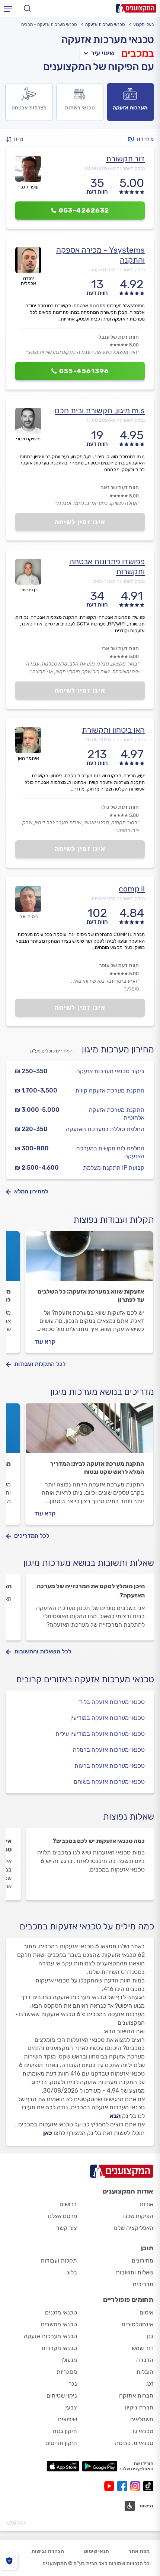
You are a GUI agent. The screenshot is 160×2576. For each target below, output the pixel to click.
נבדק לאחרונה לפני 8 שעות (118, 270)
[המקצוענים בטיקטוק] (148, 2486)
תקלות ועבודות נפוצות (114, 1220)
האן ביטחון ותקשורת (113, 730)
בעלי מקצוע (144, 24)
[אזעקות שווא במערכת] (89, 1259)
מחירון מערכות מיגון (118, 1049)
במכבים (138, 53)
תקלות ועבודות (59, 2260)
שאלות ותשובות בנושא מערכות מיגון (89, 1563)
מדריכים (143, 2284)
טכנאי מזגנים (61, 2312)
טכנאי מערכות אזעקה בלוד (112, 1702)
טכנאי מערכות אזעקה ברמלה (109, 1750)
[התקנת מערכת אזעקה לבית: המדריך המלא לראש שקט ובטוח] (89, 1432)
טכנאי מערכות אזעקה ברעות (110, 1766)
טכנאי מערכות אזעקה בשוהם (109, 1782)
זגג (150, 2384)
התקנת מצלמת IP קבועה (114, 1168)
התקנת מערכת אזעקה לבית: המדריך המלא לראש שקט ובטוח (97, 1468)
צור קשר (67, 2228)
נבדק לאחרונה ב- (115, 168)
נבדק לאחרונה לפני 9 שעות (118, 898)
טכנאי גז (143, 2431)
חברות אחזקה (136, 2396)
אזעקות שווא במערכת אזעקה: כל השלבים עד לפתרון (91, 1296)
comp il (132, 889)
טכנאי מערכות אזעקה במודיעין (108, 1718)
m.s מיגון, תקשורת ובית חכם (100, 410)
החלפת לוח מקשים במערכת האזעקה (110, 1152)
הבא (115, 2116)
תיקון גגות (65, 2431)
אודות (146, 2204)
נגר (73, 2384)
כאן (48, 2133)
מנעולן (69, 2360)
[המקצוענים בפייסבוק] (124, 2486)
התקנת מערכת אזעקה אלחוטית (117, 1114)
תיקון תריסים (61, 2443)
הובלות (145, 2372)
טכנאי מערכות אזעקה (105, 24)
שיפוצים (68, 2419)
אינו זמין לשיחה (80, 522)
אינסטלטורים (137, 2324)
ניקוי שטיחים (62, 2396)
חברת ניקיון (139, 2407)
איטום (146, 2312)
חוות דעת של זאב (120, 488)
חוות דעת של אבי (120, 649)
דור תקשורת (125, 159)
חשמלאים (142, 2419)
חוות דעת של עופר (119, 965)
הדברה (145, 2360)
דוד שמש (143, 2348)
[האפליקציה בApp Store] (63, 2466)
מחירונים (143, 2260)
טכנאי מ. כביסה (134, 2443)
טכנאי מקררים (59, 2348)
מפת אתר (139, 2551)
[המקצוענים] (136, 8)
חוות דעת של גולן (120, 807)
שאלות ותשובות (135, 2272)
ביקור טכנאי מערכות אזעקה (110, 1071)
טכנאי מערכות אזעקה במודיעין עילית (100, 1734)
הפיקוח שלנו (138, 2216)
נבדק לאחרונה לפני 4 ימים (119, 581)
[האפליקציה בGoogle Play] (100, 2466)
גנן (150, 2336)
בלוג (72, 2272)
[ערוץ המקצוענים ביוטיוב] (111, 2486)
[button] (17, 139)
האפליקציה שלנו (133, 2228)
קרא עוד (45, 1342)
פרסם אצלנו (62, 2216)
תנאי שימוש (96, 2551)
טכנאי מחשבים (59, 2324)
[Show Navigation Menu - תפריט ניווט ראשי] (8, 9)
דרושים (68, 2204)
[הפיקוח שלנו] (9, 2561)
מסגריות (67, 2372)
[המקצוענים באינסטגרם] (137, 2486)
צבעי (71, 2407)
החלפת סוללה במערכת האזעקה (105, 1129)
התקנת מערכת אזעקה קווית (110, 1090)
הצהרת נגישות (48, 2551)
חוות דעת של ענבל (119, 337)
